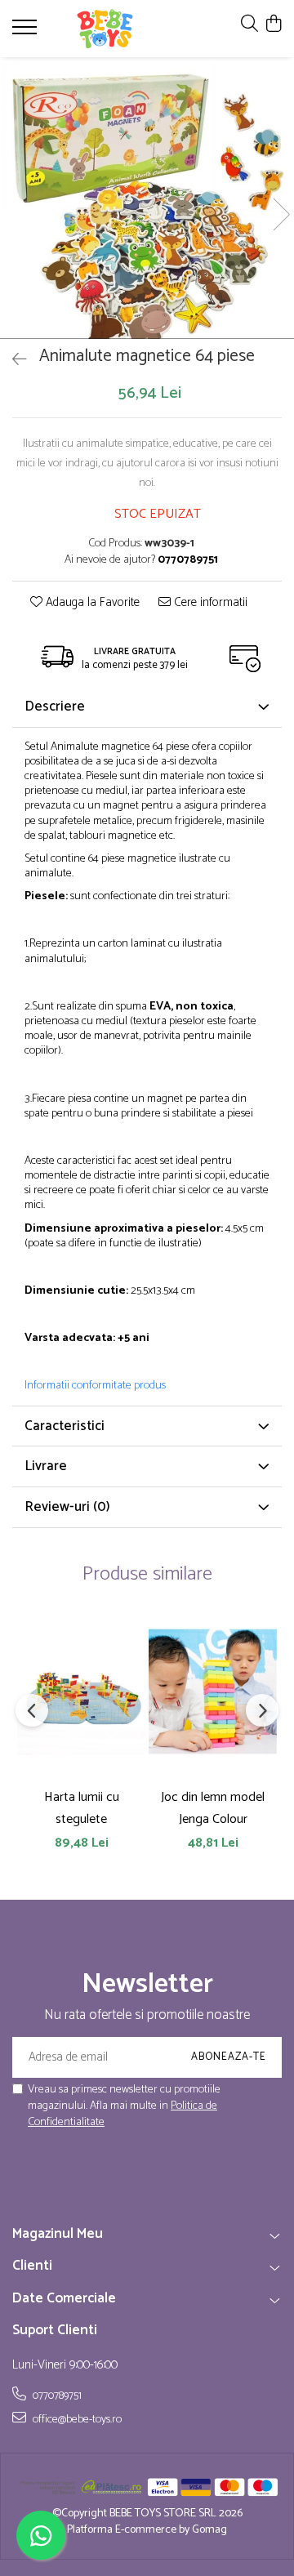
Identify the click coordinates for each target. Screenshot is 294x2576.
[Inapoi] (12, 361)
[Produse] (27, 32)
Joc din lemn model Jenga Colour (213, 1808)
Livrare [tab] (46, 1466)
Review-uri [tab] (67, 1507)
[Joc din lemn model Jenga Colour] (213, 1691)
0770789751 (56, 2396)
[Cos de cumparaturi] (273, 25)
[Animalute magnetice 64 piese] (147, 198)
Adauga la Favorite (91, 603)
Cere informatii (209, 603)
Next (281, 214)
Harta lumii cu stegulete (82, 1808)
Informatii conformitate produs (95, 1386)
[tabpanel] (147, 198)
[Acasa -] (105, 29)
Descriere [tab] (55, 706)
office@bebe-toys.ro (76, 2419)
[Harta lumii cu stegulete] (81, 1691)
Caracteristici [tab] (65, 1426)
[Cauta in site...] (249, 25)
